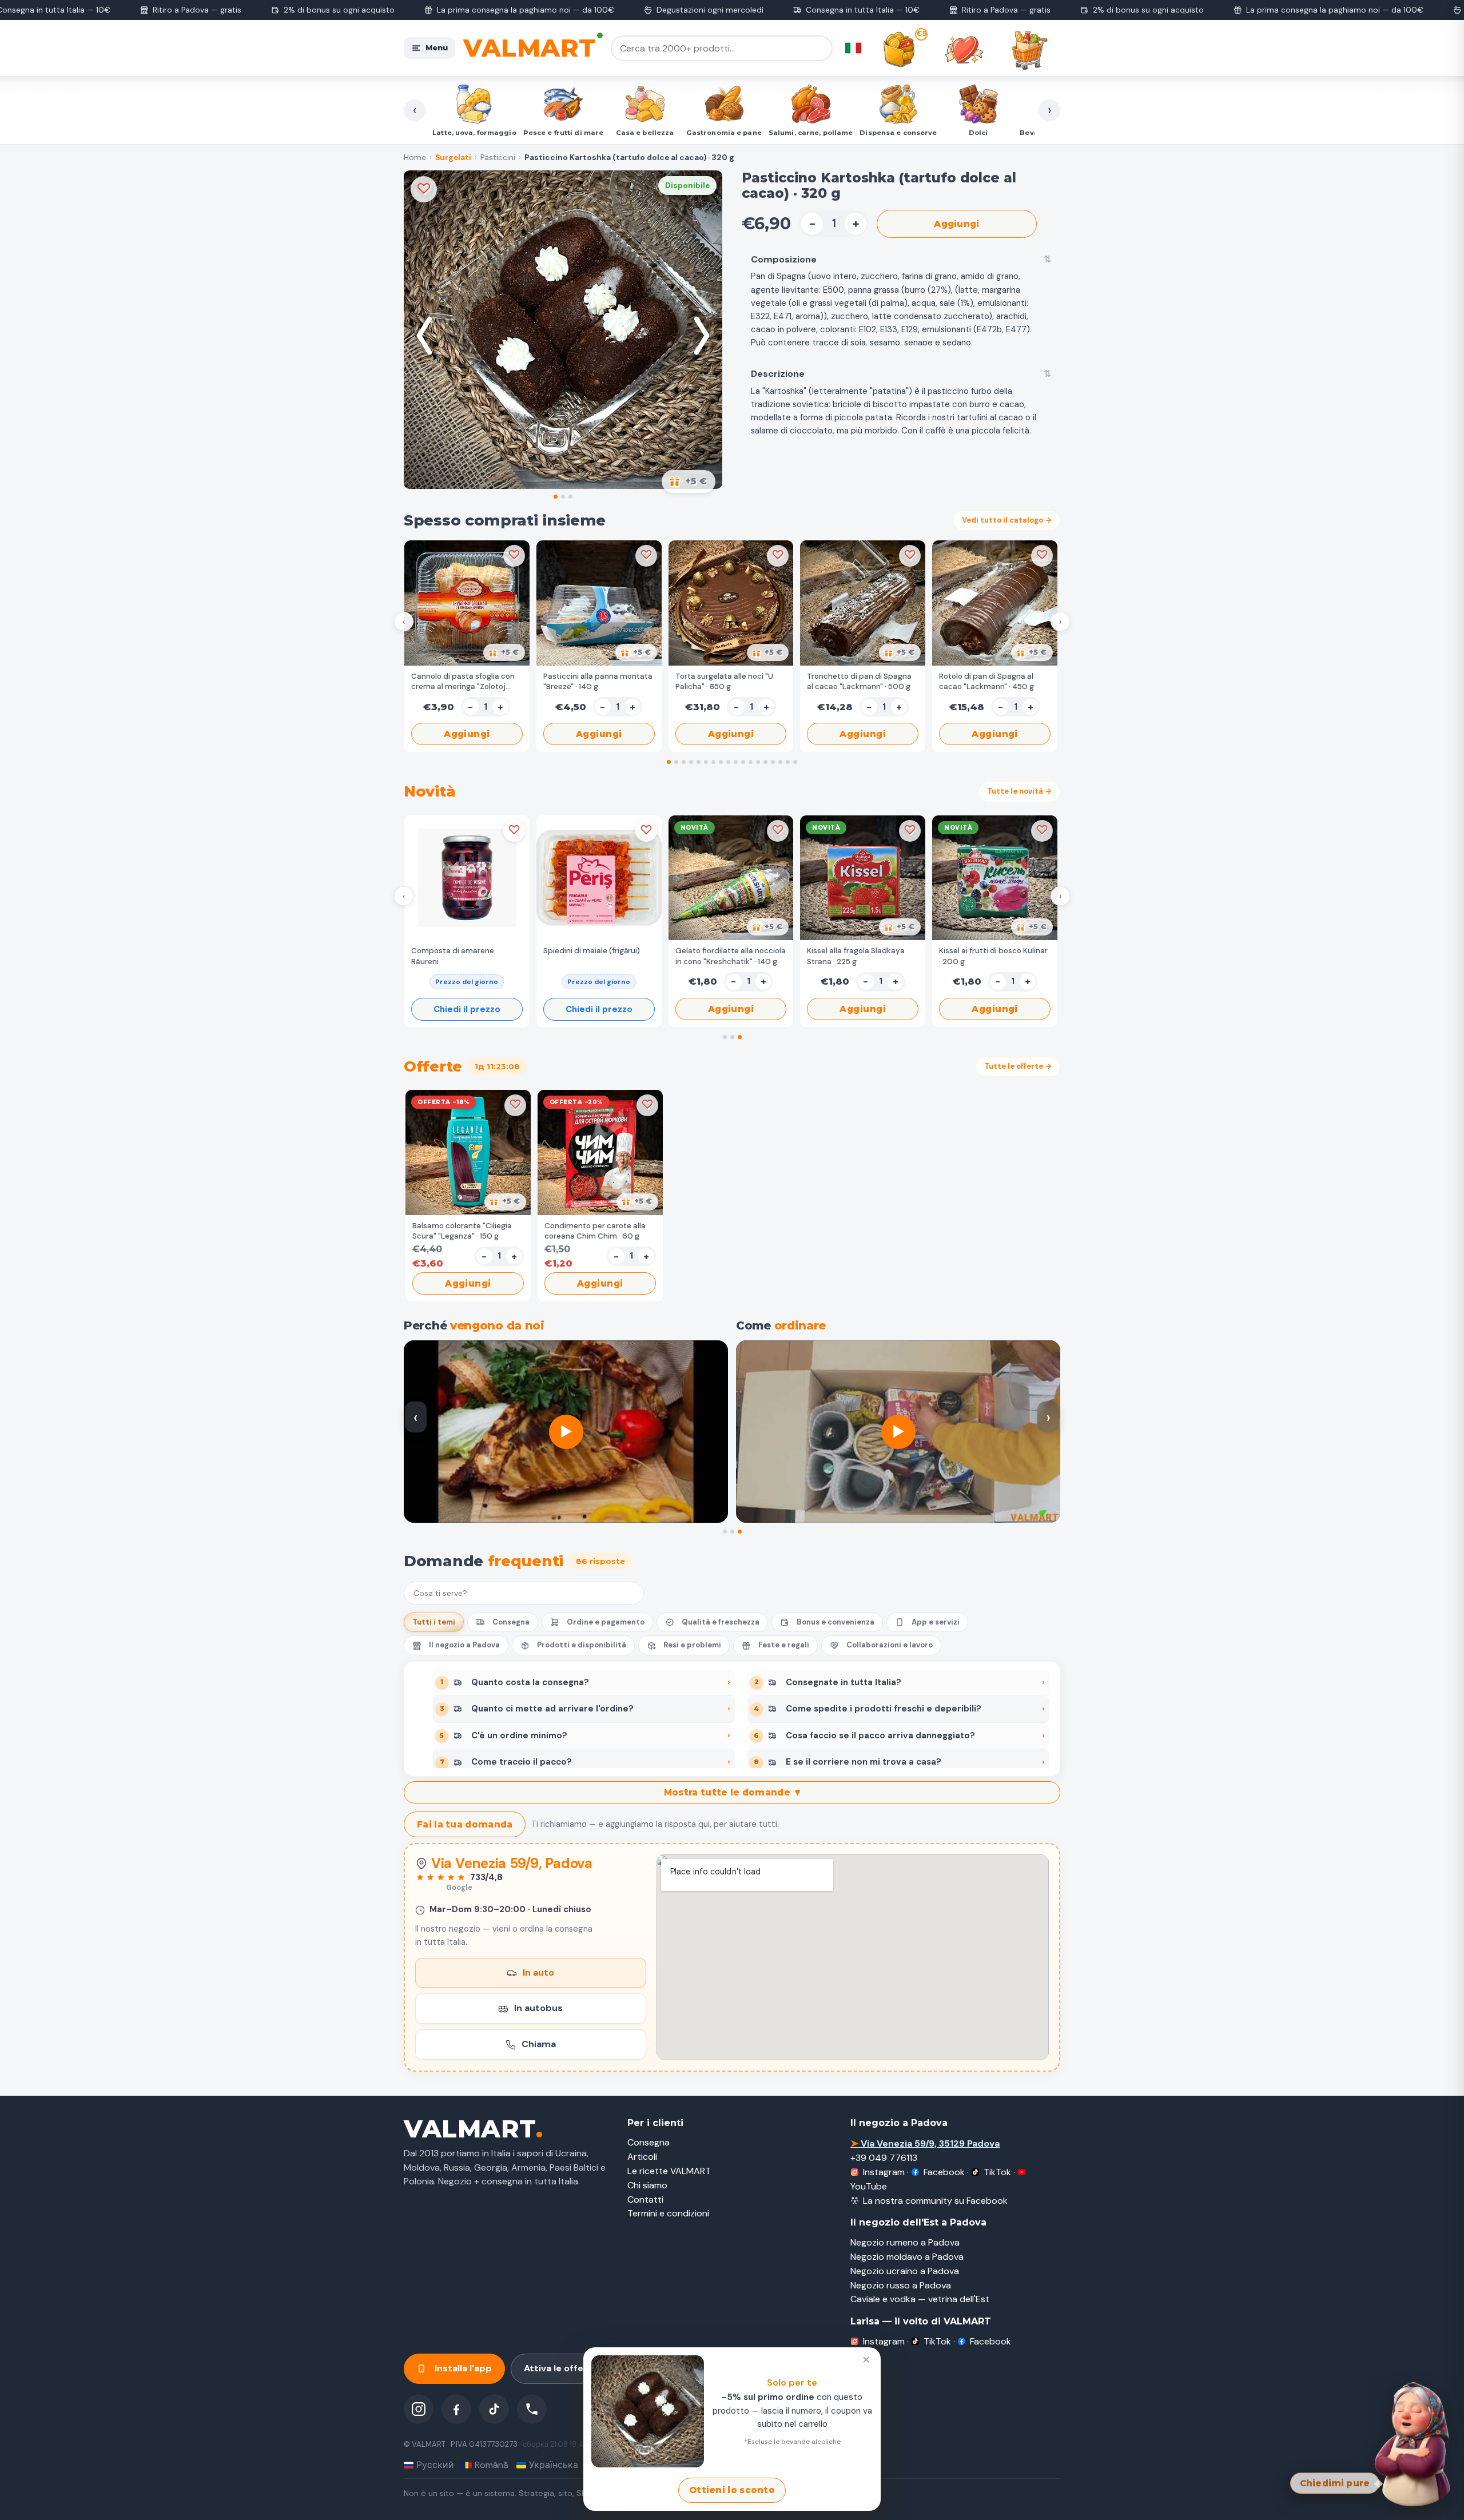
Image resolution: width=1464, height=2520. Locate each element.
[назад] (424, 336)
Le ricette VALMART (669, 2171)
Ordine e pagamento (606, 1622)
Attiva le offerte (561, 2368)
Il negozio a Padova (464, 1645)
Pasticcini (498, 158)
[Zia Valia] (1414, 2443)
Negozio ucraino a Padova (905, 2271)
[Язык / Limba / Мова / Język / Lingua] (853, 48)
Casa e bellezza (541, 133)
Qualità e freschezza (721, 1622)
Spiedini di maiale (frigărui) (592, 951)
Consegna (511, 1622)
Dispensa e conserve (794, 133)
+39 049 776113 (884, 2158)
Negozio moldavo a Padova (907, 2257)
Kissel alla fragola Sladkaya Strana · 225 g (856, 956)
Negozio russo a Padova (901, 2285)
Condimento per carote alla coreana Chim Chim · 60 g (595, 1231)
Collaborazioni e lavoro (890, 1645)
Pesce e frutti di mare (460, 133)
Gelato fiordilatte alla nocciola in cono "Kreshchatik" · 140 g (731, 956)
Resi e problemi (692, 1645)
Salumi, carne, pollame (707, 133)
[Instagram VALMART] (419, 2409)
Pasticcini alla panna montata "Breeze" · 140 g (598, 681)
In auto (538, 1972)
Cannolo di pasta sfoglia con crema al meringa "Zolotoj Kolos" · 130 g (463, 682)
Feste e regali (784, 1645)
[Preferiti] (964, 50)
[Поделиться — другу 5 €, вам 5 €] (689, 481)
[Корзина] (1029, 50)
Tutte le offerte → (1018, 1066)
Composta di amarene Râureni (453, 956)
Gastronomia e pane (620, 133)
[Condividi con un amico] (504, 652)
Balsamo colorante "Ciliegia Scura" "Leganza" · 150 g (462, 1231)
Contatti (645, 2199)
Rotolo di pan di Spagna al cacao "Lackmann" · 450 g (986, 681)
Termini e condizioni (668, 2213)
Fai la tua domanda (465, 1824)
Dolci (874, 133)
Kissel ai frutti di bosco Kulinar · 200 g (993, 956)
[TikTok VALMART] (494, 2409)
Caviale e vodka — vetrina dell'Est (920, 2299)
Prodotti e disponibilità (582, 1645)
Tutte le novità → (1019, 791)
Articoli (642, 2157)
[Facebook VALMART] (456, 2409)
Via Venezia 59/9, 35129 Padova (925, 2143)
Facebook (944, 2172)
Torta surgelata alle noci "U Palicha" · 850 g (724, 681)
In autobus (538, 2008)
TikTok (997, 2172)
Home (415, 158)
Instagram (884, 2172)
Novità (1026, 133)
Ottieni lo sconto (732, 2490)
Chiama (539, 2044)
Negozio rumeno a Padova (905, 2242)
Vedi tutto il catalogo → (1007, 520)
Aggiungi (956, 224)
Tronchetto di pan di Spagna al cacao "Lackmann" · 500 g (859, 681)
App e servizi (936, 1622)
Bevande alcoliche (950, 133)
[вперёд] (702, 336)
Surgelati (453, 158)
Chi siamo (647, 2185)
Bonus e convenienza (836, 1622)
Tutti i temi (434, 1622)
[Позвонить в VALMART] (532, 2409)
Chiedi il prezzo (467, 1009)
